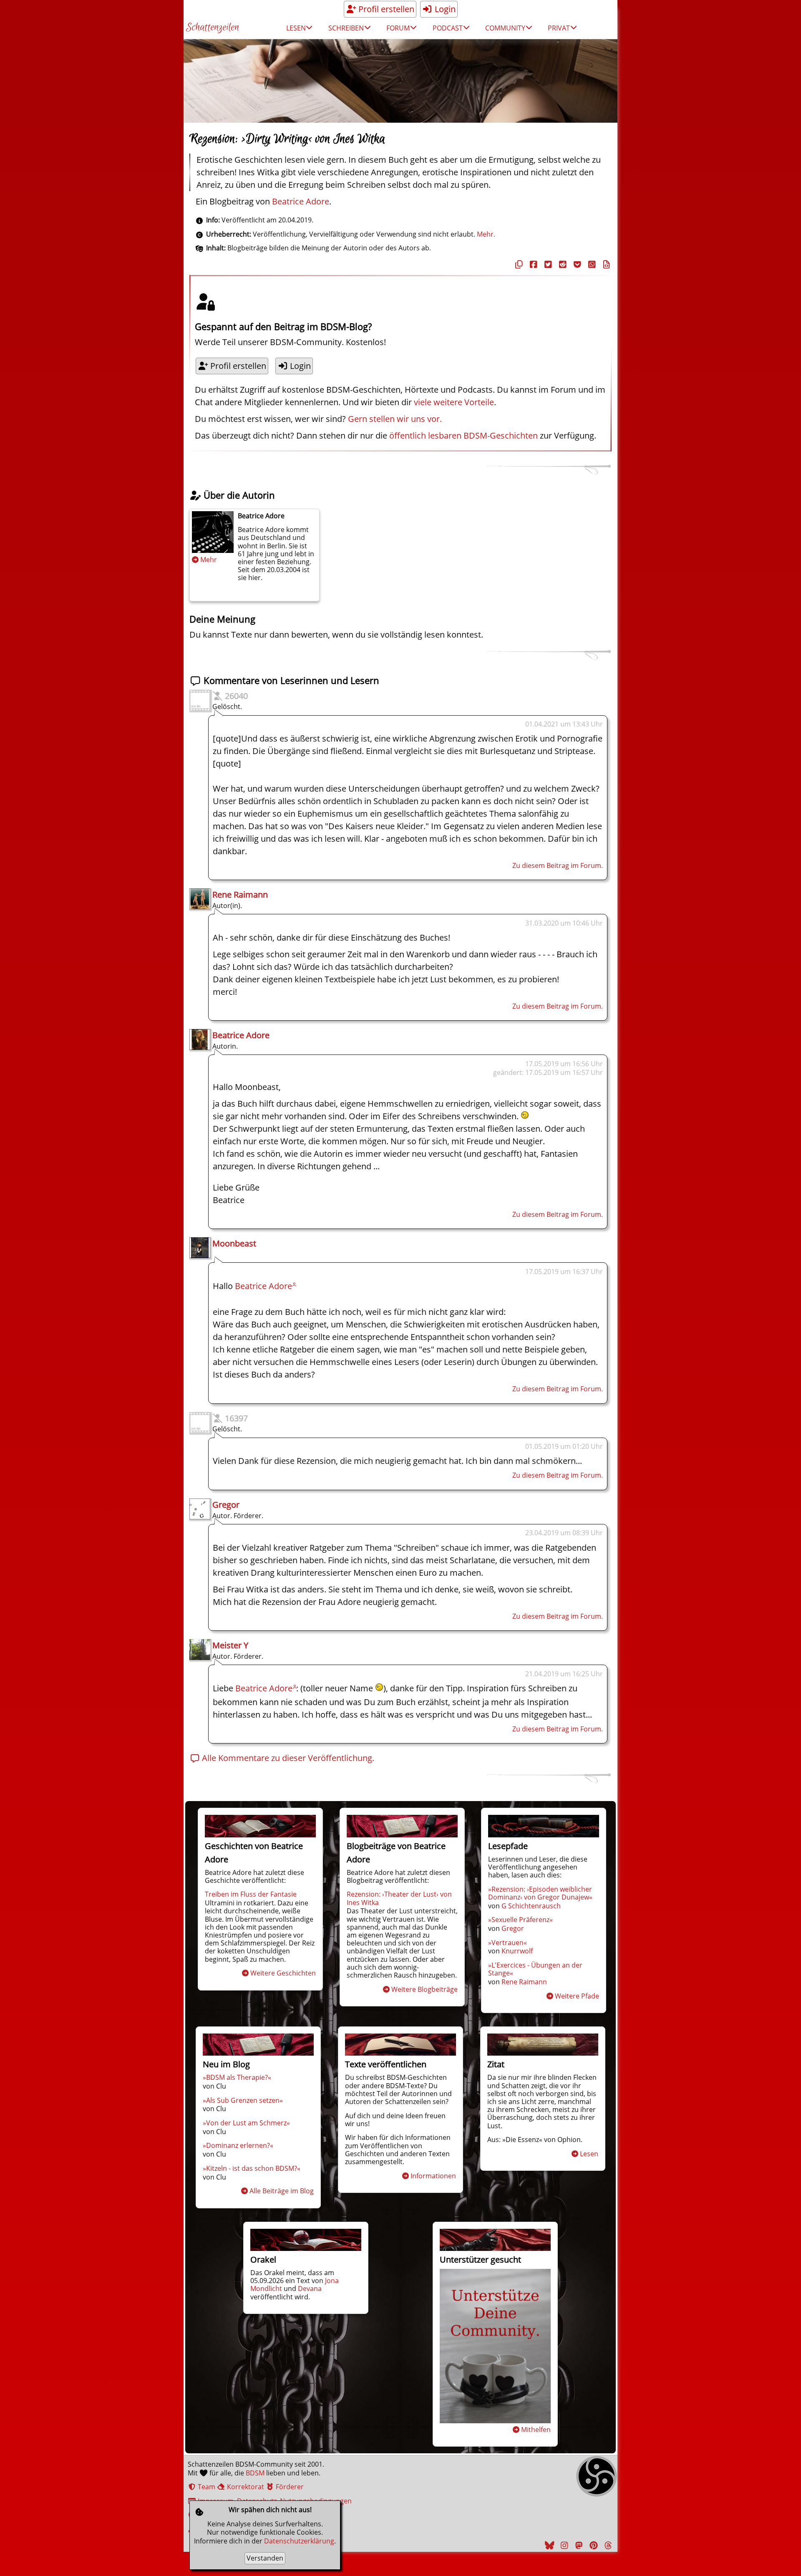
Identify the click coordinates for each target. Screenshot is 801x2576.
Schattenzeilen (213, 28)
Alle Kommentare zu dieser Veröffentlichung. (287, 1758)
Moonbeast (234, 1243)
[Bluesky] (549, 2545)
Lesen (589, 2154)
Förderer (289, 2487)
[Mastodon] (578, 2545)
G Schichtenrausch (531, 1906)
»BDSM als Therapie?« (237, 2077)
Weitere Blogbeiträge (424, 1989)
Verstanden (265, 2558)
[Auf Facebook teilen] (532, 264)
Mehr (209, 560)
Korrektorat (245, 2487)
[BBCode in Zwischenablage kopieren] (605, 264)
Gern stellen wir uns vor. (395, 419)
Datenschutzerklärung (299, 2541)
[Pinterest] (592, 2545)
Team (206, 2487)
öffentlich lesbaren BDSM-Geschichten (463, 435)
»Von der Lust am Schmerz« (246, 2123)
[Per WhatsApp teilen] (591, 264)
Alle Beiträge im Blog (282, 2191)
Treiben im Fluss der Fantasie (251, 1894)
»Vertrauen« (508, 1943)
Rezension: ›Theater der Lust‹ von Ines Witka (399, 1898)
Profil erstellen (385, 9)
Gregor (226, 1505)
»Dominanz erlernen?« (238, 2145)
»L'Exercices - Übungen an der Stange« (535, 1969)
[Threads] (607, 2545)
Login (444, 9)
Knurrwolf (517, 1951)
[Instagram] (563, 2545)
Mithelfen (536, 2430)
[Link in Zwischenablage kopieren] (518, 264)
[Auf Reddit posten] (562, 264)
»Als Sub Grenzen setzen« (243, 2100)
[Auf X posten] (547, 264)
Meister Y (230, 1645)
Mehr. (486, 234)
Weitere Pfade (577, 1996)
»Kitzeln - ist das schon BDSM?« (252, 2168)
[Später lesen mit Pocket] (576, 264)
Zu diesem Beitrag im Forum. (558, 865)
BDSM (255, 2473)
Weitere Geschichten (283, 1973)
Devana (310, 2288)
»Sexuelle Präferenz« (520, 1920)
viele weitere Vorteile (454, 402)
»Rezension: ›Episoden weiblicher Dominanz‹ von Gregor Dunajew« (540, 1893)
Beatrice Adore (301, 201)
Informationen (433, 2176)
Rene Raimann (240, 894)
